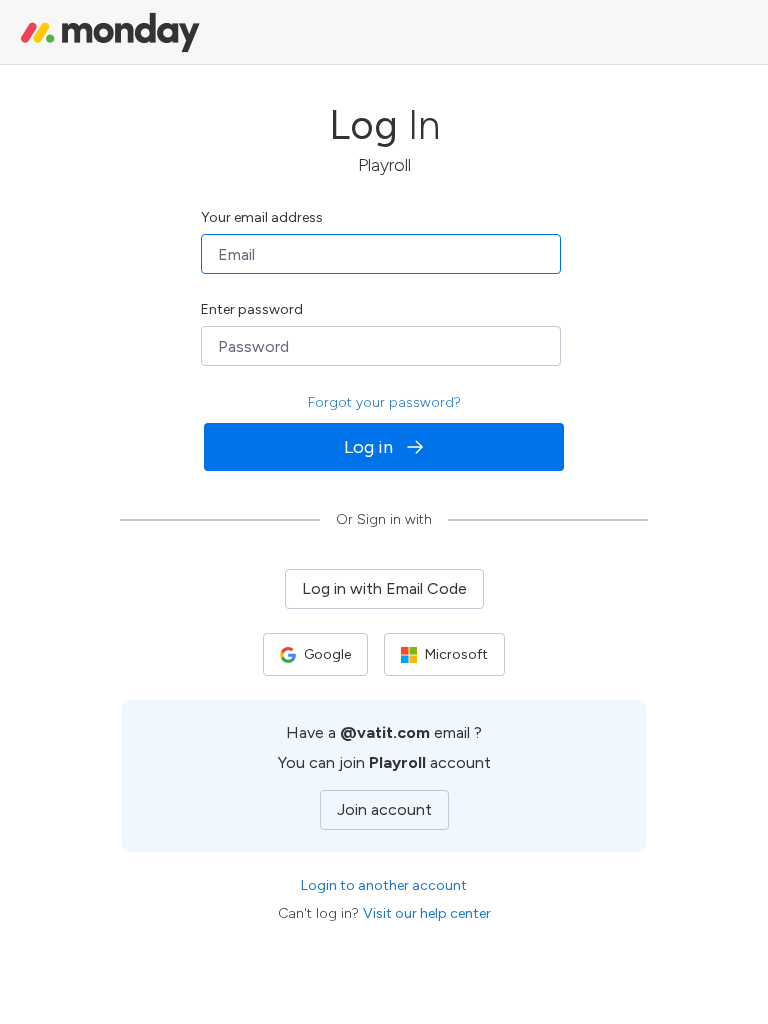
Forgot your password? (384, 402)
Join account (384, 809)
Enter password (252, 309)
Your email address (262, 217)
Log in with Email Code (384, 588)
